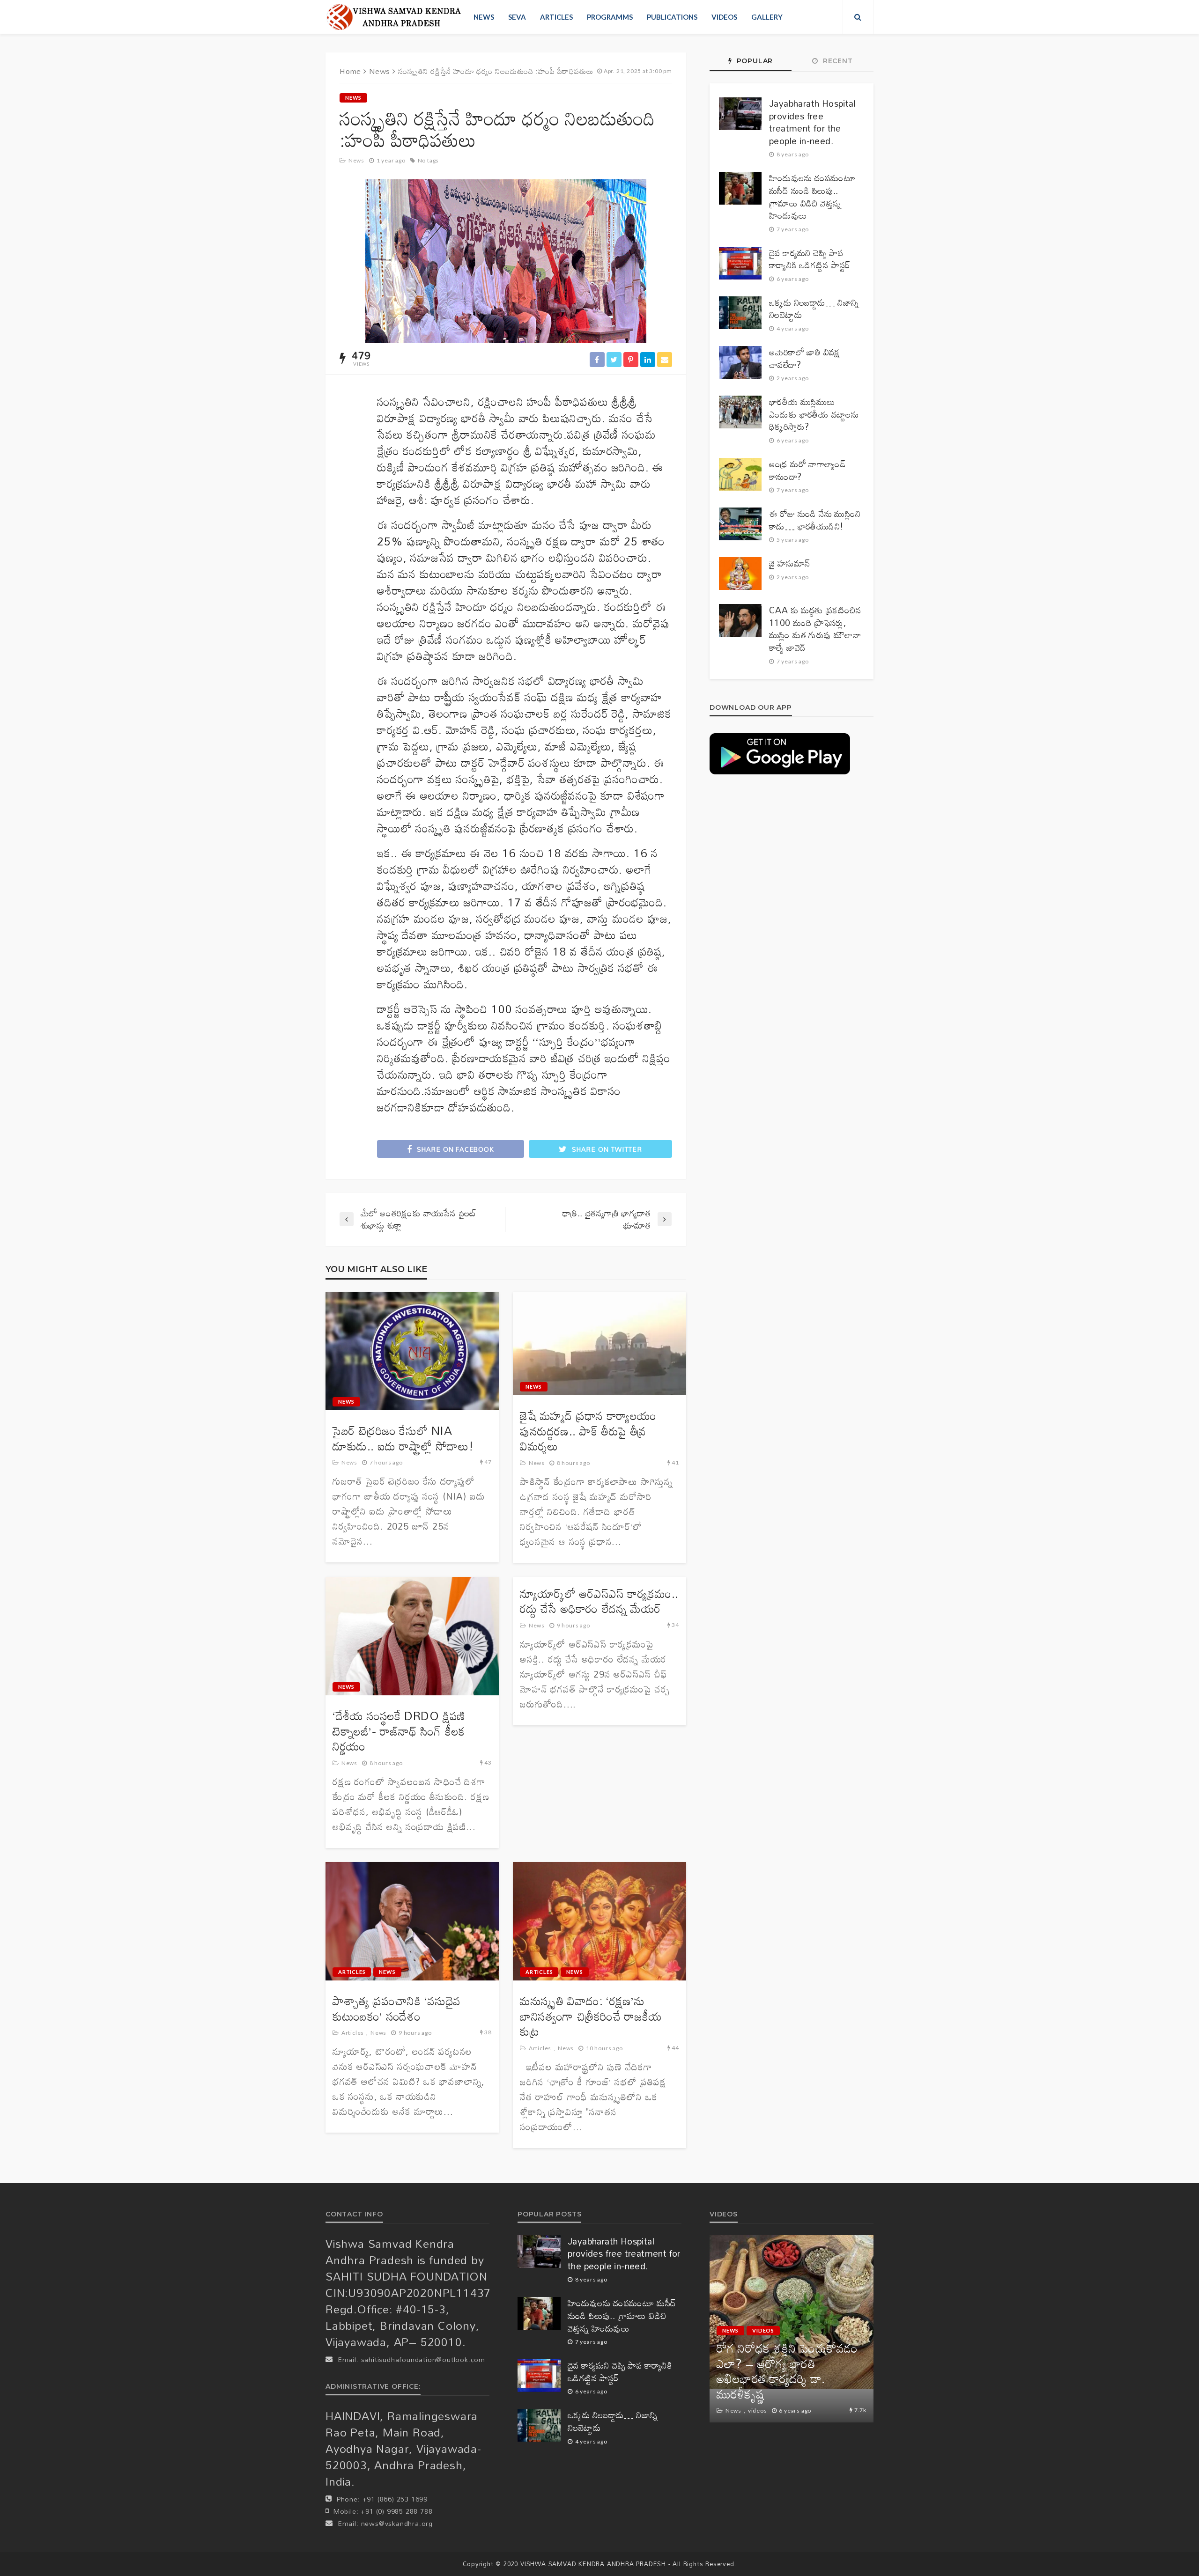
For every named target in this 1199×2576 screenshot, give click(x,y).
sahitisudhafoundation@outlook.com (423, 2359)
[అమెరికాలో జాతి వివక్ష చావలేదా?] (740, 362)
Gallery (767, 17)
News (484, 17)
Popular (754, 61)
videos (724, 17)
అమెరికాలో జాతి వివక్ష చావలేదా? (805, 358)
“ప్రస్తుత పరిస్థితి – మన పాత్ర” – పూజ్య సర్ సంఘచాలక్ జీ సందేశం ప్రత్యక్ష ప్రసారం (790, 2379)
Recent (837, 61)
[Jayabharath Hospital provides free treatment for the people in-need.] (740, 114)
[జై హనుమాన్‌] (740, 574)
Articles (556, 17)
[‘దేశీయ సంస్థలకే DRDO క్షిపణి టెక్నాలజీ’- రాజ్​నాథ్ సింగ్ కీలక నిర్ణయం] (412, 1636)
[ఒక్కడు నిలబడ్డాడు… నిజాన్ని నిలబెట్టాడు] (740, 313)
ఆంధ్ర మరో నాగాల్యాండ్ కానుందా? (807, 470)
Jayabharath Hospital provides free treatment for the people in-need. (812, 122)
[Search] (858, 17)
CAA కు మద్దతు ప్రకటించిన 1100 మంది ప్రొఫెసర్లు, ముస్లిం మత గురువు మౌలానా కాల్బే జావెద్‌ (815, 629)
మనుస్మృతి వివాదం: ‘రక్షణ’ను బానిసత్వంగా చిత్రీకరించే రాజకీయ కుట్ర (591, 2017)
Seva (517, 17)
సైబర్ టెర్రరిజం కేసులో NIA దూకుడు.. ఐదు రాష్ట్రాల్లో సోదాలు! (403, 1439)
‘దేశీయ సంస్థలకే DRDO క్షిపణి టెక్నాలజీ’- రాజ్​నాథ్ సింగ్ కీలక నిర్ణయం (399, 1731)
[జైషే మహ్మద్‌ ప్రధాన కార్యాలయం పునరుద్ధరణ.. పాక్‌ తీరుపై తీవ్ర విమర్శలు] (599, 1343)
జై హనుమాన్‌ (789, 563)
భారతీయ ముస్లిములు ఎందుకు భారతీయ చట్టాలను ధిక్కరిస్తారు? (814, 414)
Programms (610, 17)
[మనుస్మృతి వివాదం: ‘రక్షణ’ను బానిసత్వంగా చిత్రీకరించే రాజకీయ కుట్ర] (599, 1921)
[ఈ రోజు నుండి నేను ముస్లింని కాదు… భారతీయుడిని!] (740, 524)
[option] (792, 2329)
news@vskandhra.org (397, 2523)
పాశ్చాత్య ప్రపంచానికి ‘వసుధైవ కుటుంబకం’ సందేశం (397, 2009)
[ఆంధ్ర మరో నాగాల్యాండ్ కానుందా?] (740, 474)
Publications (672, 17)
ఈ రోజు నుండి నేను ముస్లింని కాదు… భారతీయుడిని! (815, 520)
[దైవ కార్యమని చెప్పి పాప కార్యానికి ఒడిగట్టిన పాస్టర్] (740, 263)
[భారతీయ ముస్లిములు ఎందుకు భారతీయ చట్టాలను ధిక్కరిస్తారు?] (740, 412)
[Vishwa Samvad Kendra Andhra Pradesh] (394, 17)
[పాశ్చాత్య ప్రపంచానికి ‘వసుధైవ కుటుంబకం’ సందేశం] (412, 1921)
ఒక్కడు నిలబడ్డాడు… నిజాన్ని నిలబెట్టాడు (814, 309)
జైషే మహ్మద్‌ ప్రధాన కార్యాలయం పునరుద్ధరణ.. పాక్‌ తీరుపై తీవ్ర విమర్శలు (588, 1431)
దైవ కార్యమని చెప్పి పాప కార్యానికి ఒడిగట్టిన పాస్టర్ (810, 259)
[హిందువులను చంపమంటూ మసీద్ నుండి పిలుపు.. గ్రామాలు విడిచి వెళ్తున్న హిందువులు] (740, 188)
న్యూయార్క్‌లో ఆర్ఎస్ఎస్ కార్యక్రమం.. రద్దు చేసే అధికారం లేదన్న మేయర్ (599, 1601)
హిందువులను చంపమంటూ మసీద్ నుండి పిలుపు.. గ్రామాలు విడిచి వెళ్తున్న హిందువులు (812, 197)
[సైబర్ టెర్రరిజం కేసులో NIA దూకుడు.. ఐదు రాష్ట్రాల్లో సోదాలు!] (412, 1351)
